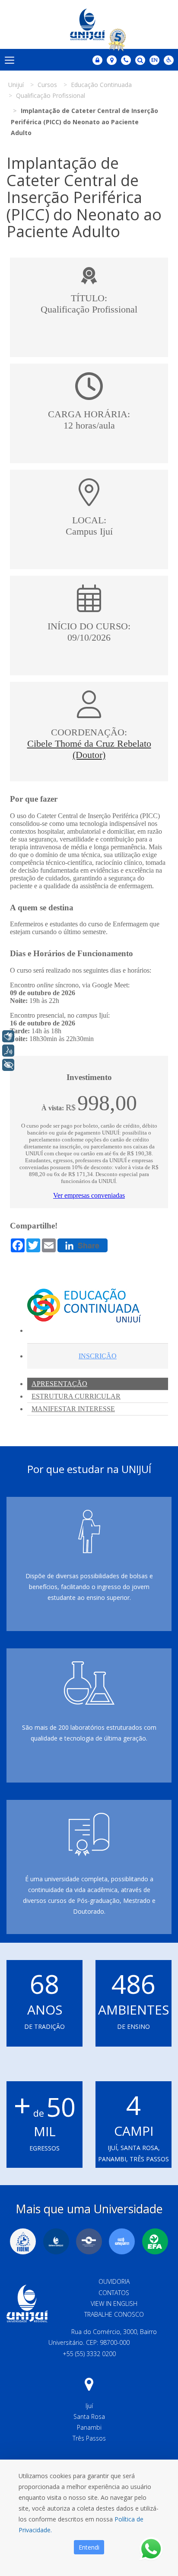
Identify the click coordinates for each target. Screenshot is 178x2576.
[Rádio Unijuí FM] (122, 2241)
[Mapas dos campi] (112, 60)
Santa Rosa (89, 2416)
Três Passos (89, 2438)
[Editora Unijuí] (56, 2241)
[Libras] (8, 1036)
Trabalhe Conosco (114, 2314)
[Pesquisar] (140, 60)
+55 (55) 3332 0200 (89, 2354)
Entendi (89, 2547)
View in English (114, 2304)
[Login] (97, 60)
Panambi (89, 2427)
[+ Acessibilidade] (8, 1065)
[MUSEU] (89, 2241)
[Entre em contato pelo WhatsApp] (151, 2549)
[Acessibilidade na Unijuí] (169, 60)
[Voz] (8, 1051)
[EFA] (155, 2241)
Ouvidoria (114, 2281)
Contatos (114, 2293)
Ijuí (89, 2406)
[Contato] (126, 60)
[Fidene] (23, 2241)
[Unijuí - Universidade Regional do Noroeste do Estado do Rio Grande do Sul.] (89, 24)
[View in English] (154, 61)
